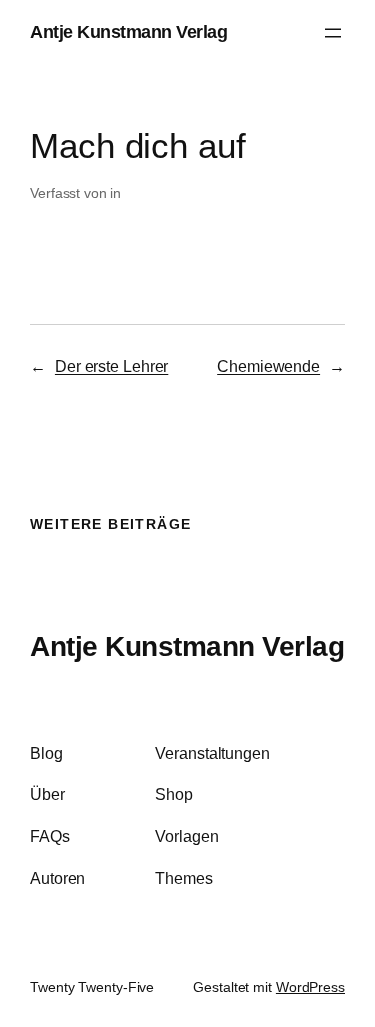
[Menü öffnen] (333, 33)
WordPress (310, 987)
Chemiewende (268, 366)
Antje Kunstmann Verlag (128, 32)
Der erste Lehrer (111, 366)
